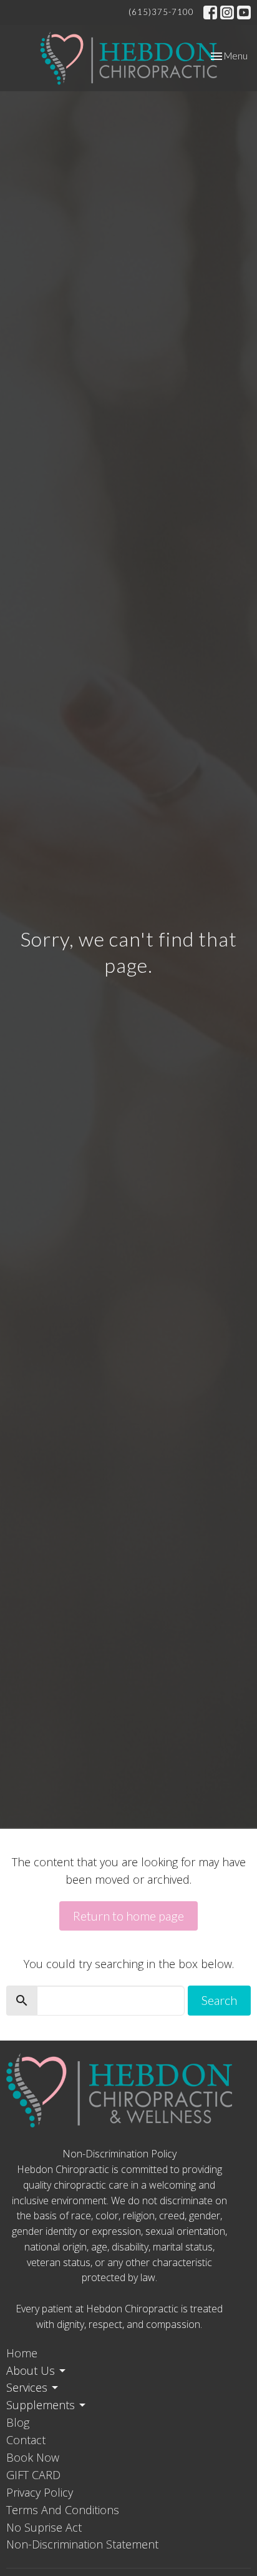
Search (219, 2000)
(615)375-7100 (161, 12)
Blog (18, 2422)
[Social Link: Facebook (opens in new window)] (210, 12)
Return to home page (128, 1916)
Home (22, 2353)
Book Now (33, 2457)
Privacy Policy (40, 2492)
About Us (31, 2370)
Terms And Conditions (63, 2510)
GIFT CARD (33, 2475)
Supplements (41, 2405)
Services (27, 2387)
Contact (26, 2440)
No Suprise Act (44, 2527)
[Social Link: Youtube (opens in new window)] (244, 12)
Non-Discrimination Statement (82, 2544)
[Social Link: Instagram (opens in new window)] (227, 12)
